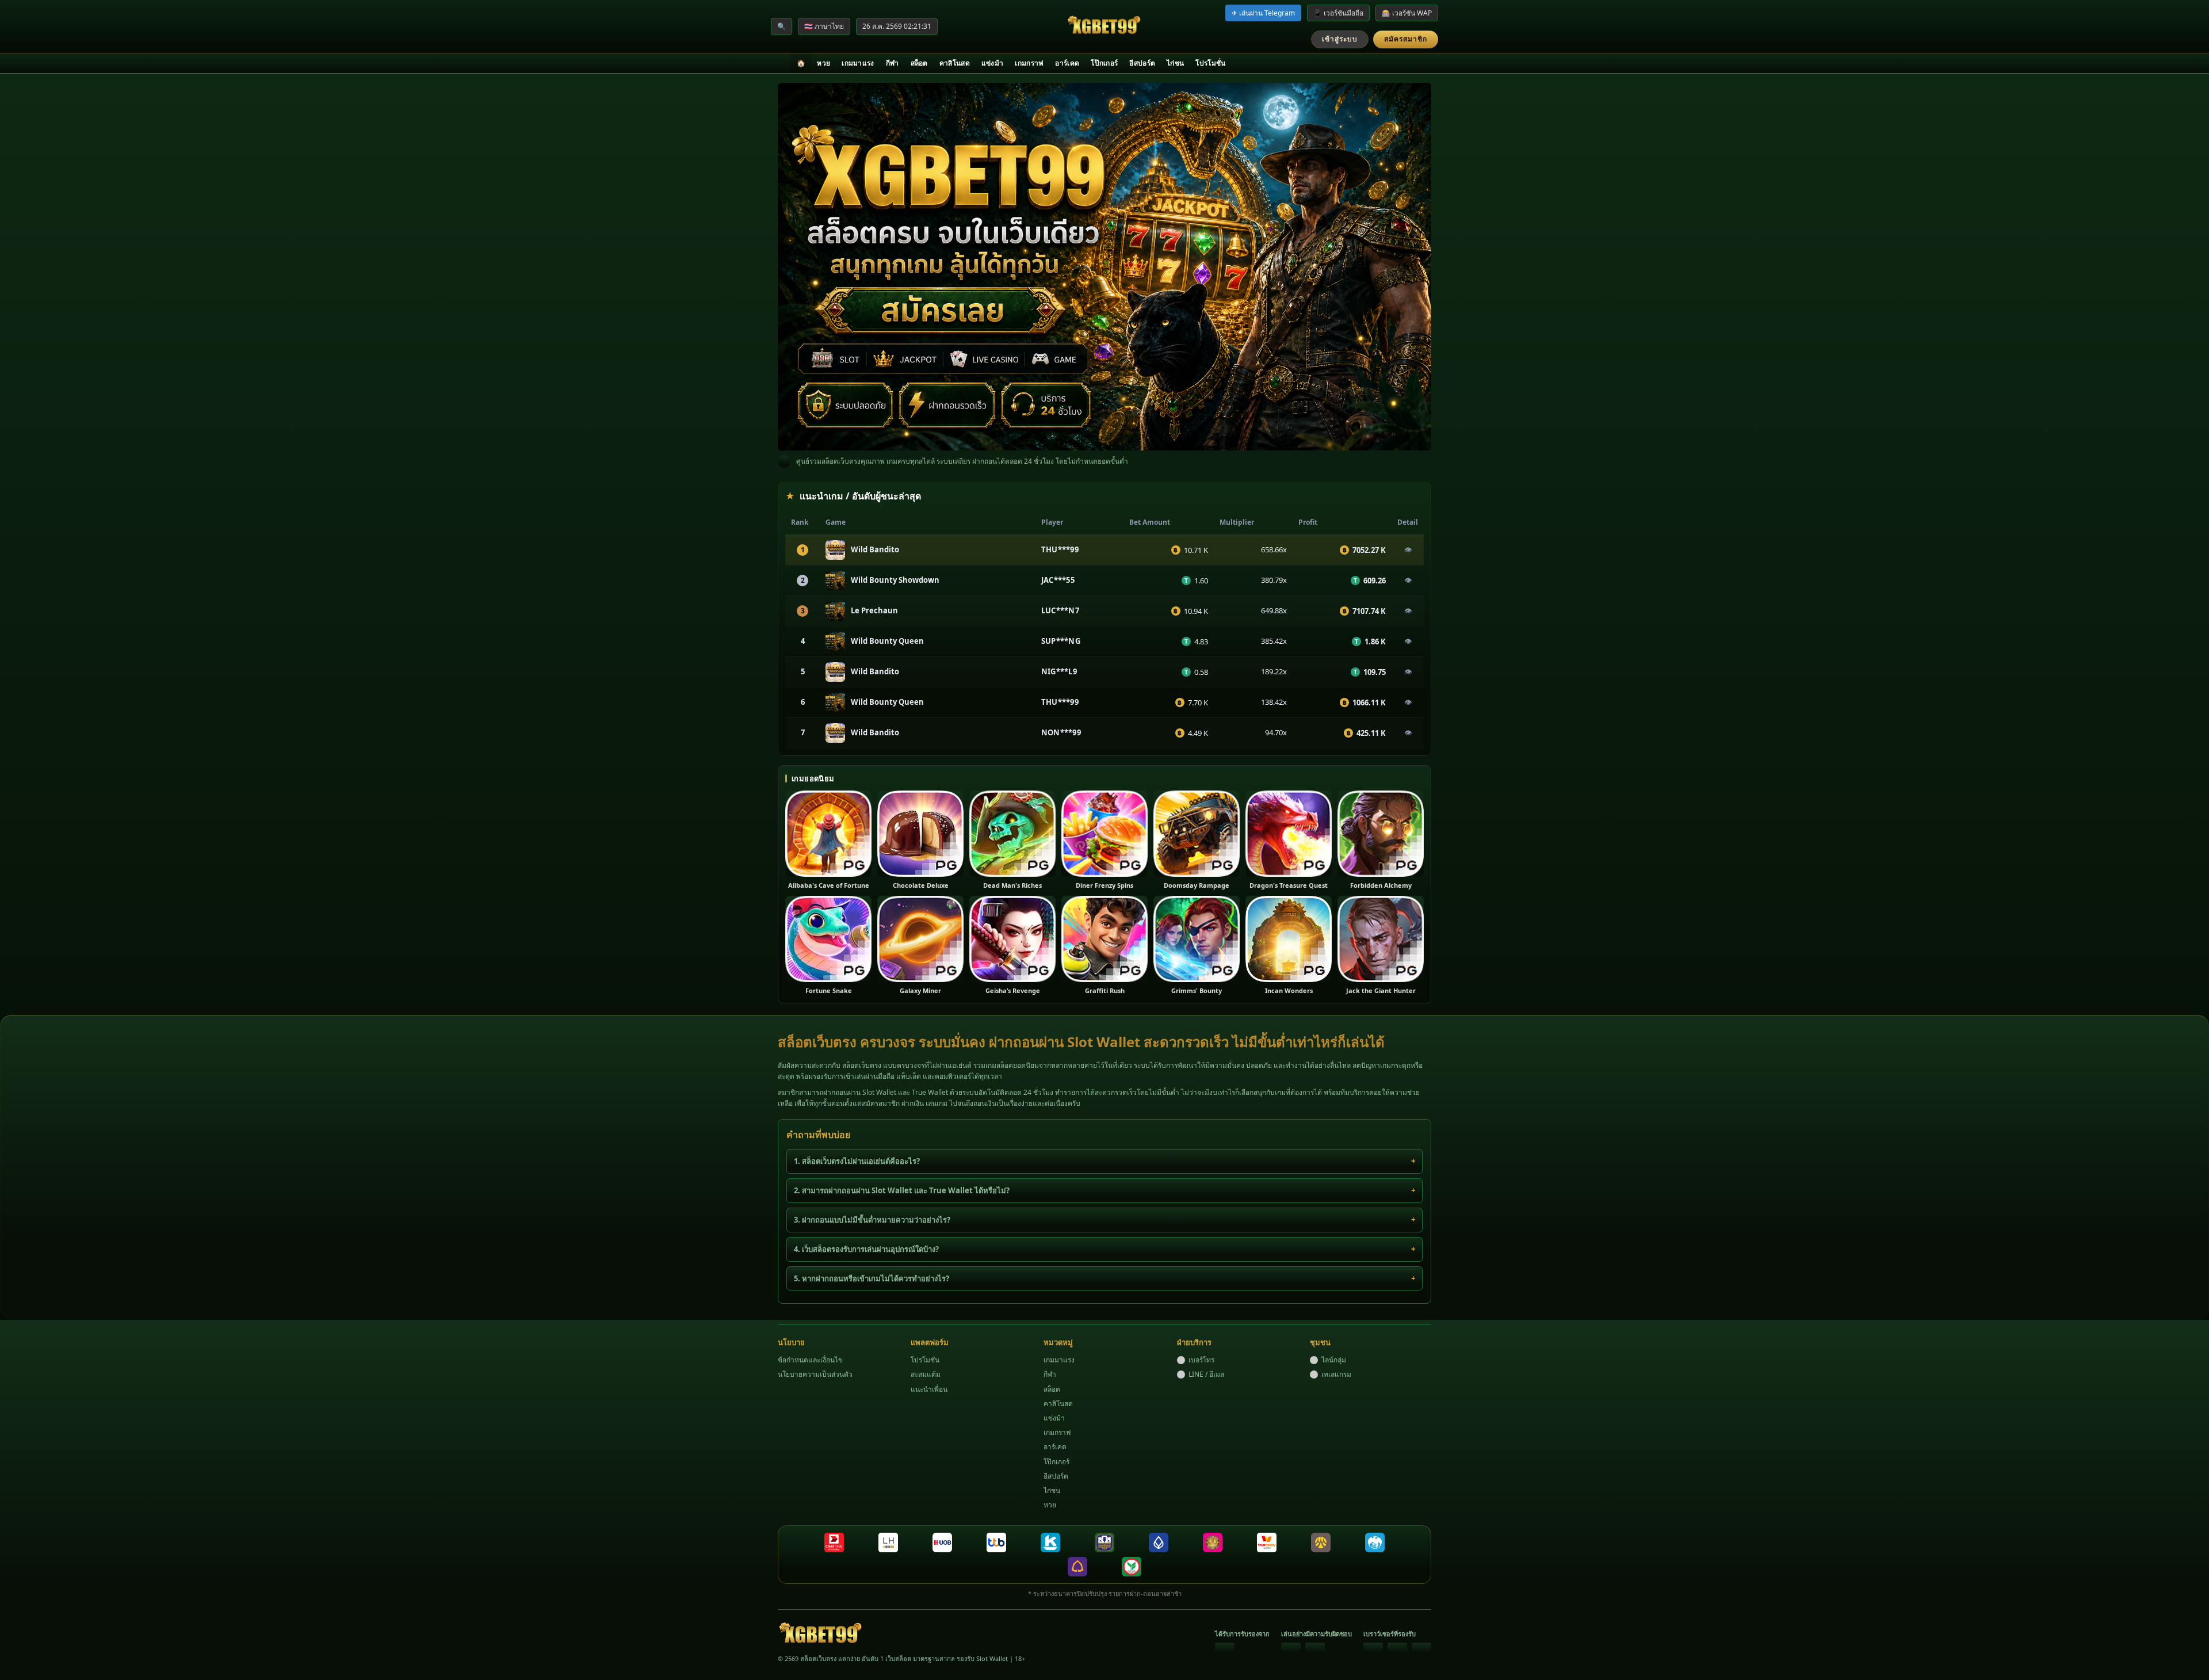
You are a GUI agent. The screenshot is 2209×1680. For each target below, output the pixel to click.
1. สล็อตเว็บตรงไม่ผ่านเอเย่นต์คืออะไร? (857, 1161)
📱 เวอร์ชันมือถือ (1338, 13)
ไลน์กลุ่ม (1334, 1360)
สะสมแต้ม (926, 1374)
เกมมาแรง (858, 63)
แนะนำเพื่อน (929, 1389)
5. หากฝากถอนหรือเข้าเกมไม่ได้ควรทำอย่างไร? (872, 1278)
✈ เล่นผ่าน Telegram (1263, 13)
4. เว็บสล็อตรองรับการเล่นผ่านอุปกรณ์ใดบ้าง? (866, 1249)
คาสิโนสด (955, 63)
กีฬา (893, 63)
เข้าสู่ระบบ (1340, 39)
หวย (823, 63)
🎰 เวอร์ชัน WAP (1407, 13)
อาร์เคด (1067, 63)
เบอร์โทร (1201, 1360)
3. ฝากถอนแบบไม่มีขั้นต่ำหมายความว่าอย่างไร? (872, 1220)
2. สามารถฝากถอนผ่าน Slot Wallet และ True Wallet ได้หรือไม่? (902, 1190)
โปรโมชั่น (1210, 63)
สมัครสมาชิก (1406, 39)
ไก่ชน (1175, 63)
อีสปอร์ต (1142, 63)
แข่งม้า (993, 63)
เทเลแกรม (1336, 1374)
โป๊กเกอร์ (1104, 63)
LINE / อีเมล (1206, 1374)
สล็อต (919, 63)
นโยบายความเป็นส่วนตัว (815, 1374)
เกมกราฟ (1029, 63)
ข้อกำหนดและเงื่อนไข (810, 1360)
